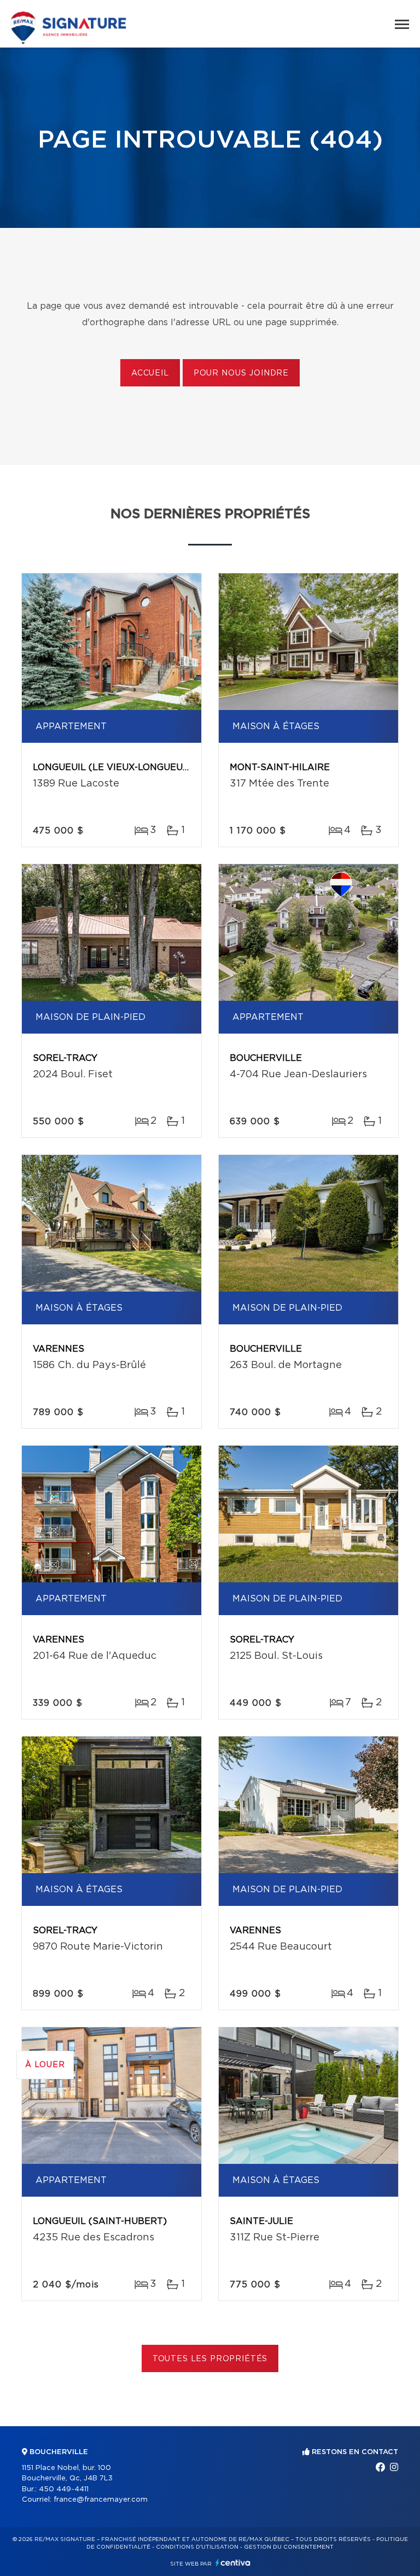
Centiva (233, 2563)
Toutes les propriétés (210, 2359)
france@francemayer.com (101, 2500)
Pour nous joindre (241, 373)
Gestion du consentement (289, 2547)
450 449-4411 (64, 2489)
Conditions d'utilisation (197, 2547)
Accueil (150, 373)
